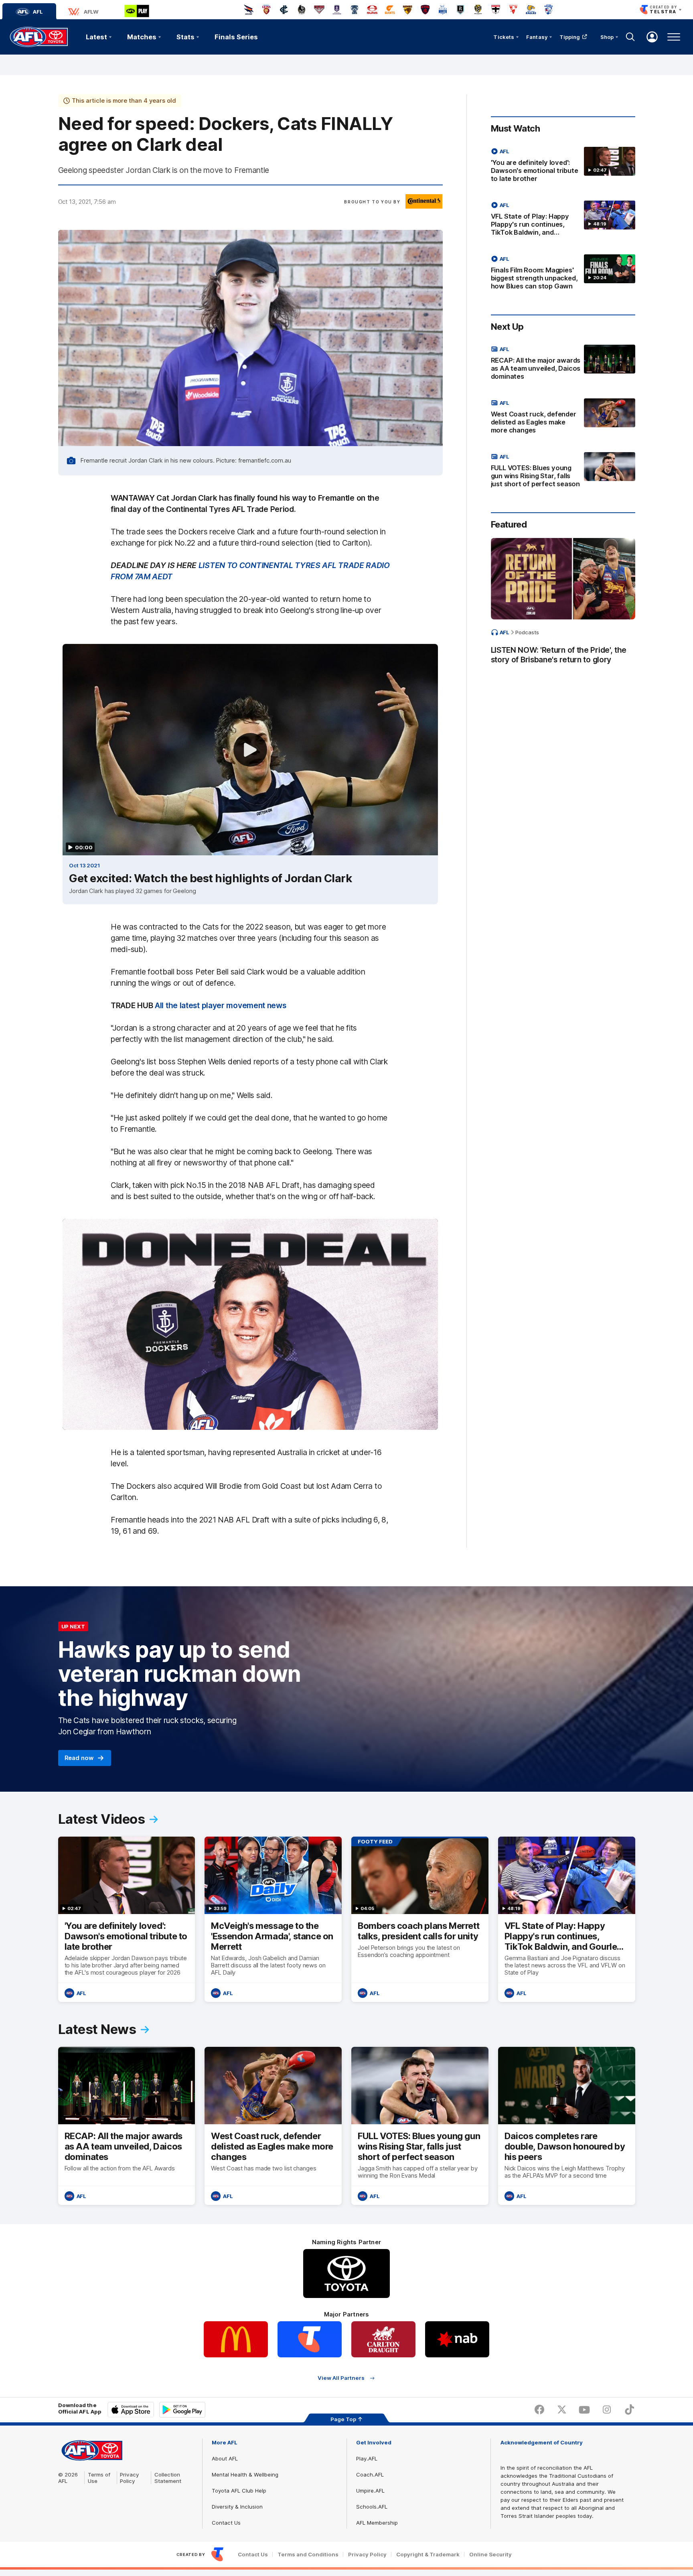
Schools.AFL (372, 2507)
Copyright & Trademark (428, 2555)
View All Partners (341, 2378)
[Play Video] (250, 750)
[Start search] (630, 37)
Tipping (570, 37)
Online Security (490, 2555)
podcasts (527, 632)
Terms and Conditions (308, 2555)
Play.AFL (367, 2458)
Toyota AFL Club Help (239, 2491)
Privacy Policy (130, 2478)
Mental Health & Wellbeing (245, 2475)
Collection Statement (168, 2478)
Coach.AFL (370, 2475)
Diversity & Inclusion (237, 2507)
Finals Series (236, 37)
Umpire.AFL (370, 2491)
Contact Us (226, 2523)
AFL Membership (377, 2523)
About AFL (225, 2458)
